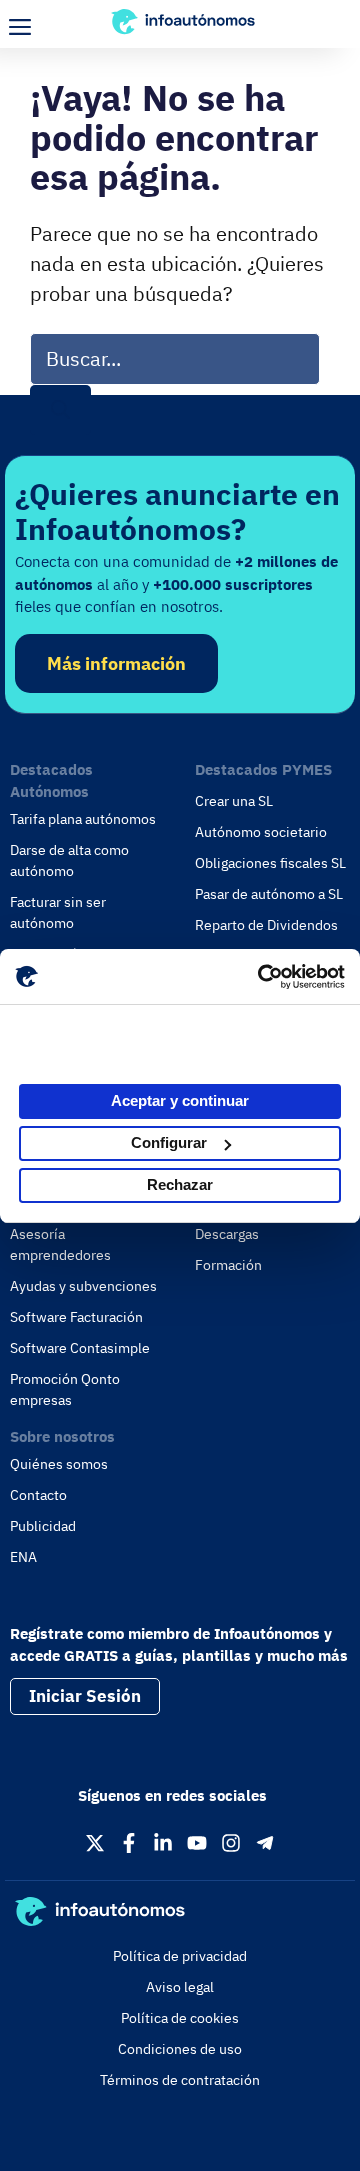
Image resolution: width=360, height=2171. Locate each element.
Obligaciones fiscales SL (270, 863)
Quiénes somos (59, 1464)
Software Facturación (76, 1317)
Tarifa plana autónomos (83, 819)
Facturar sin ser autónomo (58, 912)
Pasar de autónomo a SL (269, 894)
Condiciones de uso (180, 2049)
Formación (228, 1265)
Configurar (169, 1142)
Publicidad (43, 1526)
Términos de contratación (180, 2080)
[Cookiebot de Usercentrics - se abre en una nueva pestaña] (260, 977)
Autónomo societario (261, 832)
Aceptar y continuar (180, 1100)
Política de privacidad (180, 1956)
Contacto (38, 1495)
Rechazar (180, 1184)
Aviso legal (180, 1987)
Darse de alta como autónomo (69, 860)
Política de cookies (180, 2018)
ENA (23, 1557)
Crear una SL (234, 801)
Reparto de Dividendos (266, 925)
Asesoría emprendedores (60, 1244)
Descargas (227, 1234)
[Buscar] (60, 410)
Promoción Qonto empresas (65, 1389)
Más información (116, 663)
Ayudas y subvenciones (83, 1286)
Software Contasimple (80, 1348)
